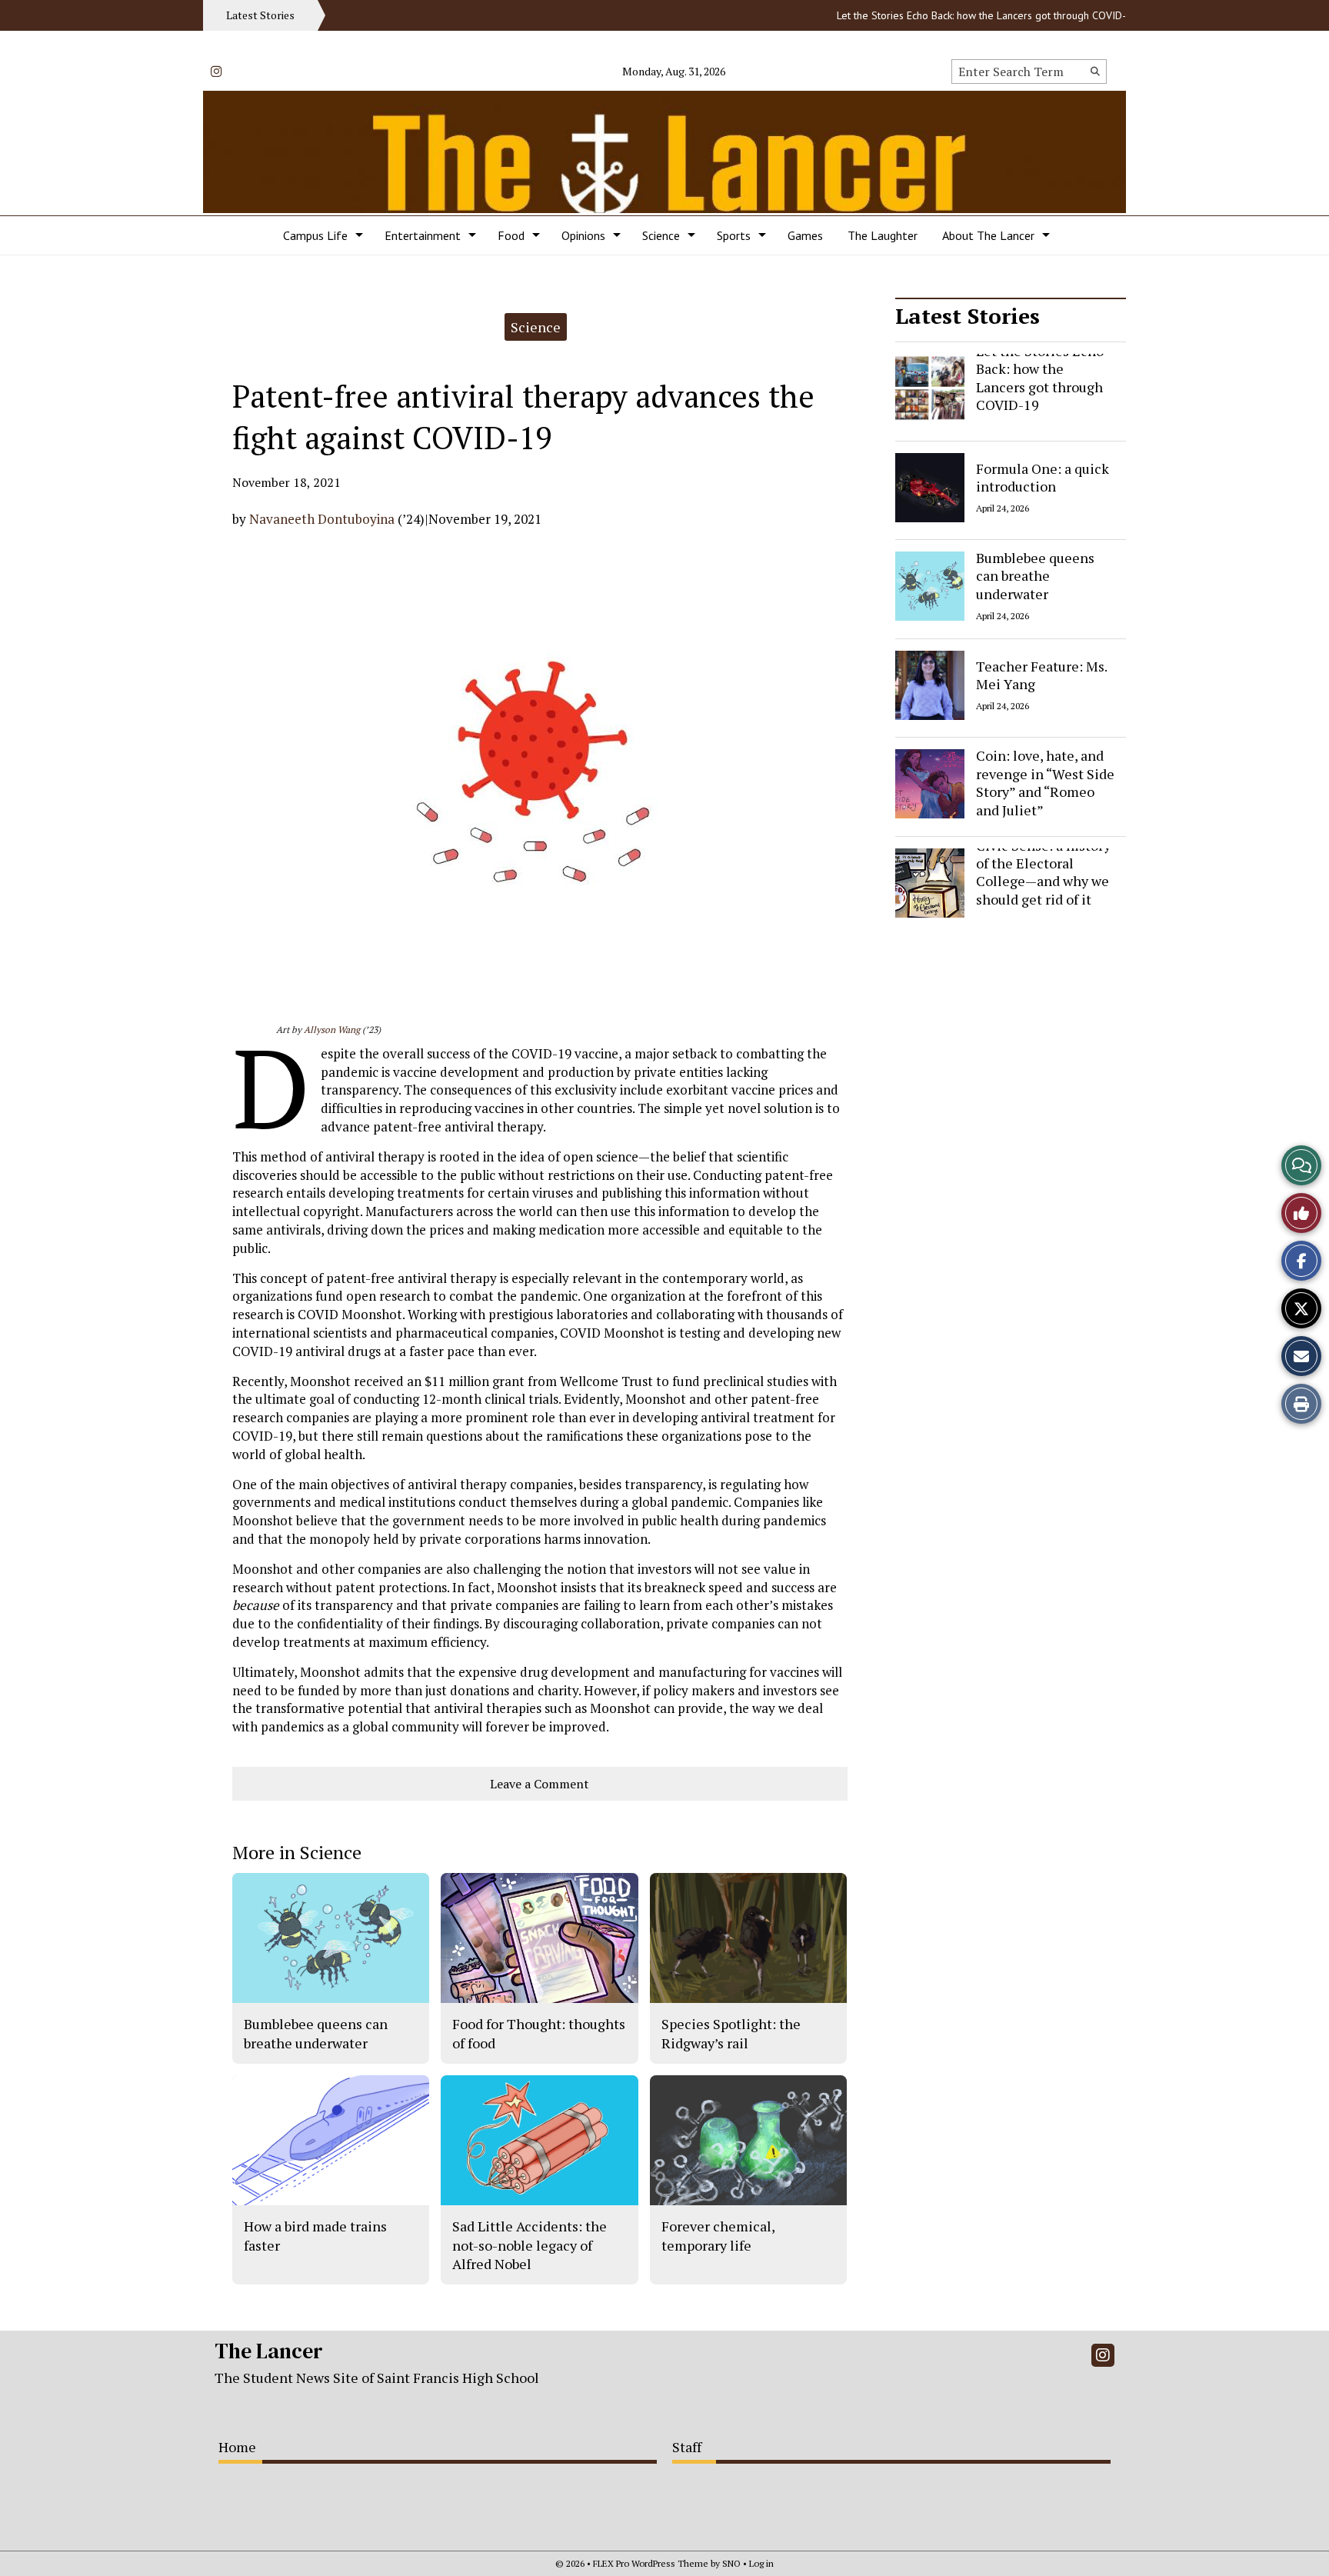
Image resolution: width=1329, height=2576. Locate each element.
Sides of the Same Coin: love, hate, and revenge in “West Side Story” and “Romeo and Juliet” (1045, 774)
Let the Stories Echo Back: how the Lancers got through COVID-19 (948, 15)
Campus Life (315, 235)
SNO (731, 2563)
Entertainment (423, 235)
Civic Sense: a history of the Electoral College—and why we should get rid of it (1043, 872)
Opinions (583, 235)
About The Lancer (988, 235)
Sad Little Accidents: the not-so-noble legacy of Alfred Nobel (530, 2245)
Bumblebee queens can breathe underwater (1035, 576)
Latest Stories (968, 316)
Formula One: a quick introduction (1043, 477)
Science (661, 235)
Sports (734, 235)
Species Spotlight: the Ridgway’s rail (731, 2033)
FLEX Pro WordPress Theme (651, 2563)
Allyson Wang (332, 1030)
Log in (761, 2563)
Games (805, 235)
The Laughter (883, 235)
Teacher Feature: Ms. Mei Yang (1041, 674)
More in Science (297, 1852)
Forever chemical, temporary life (718, 2235)
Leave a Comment (540, 1784)
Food (511, 235)
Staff (687, 2447)
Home (237, 2447)
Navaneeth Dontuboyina (322, 519)
